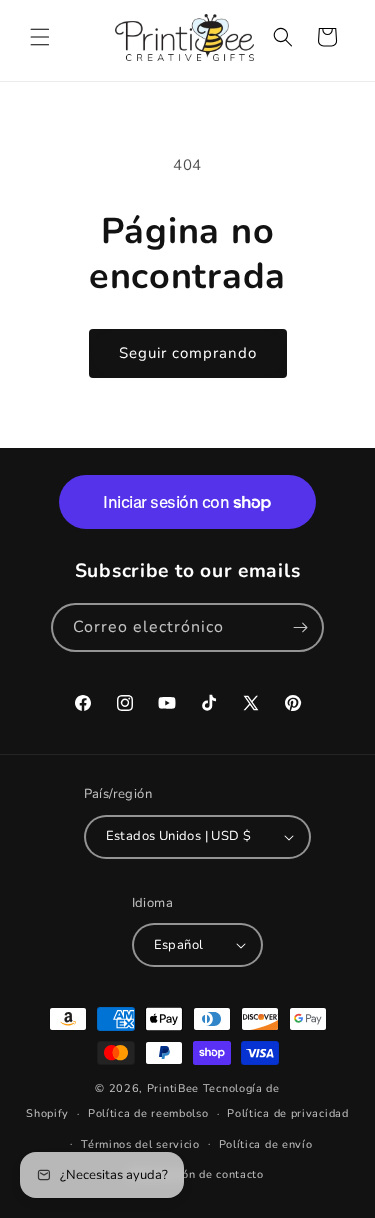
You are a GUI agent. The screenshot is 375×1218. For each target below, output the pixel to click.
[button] (40, 37)
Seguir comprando (188, 353)
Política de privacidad (287, 1113)
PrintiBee (173, 1088)
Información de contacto (197, 1174)
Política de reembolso (148, 1113)
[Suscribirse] (300, 627)
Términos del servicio (140, 1144)
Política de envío (266, 1144)
